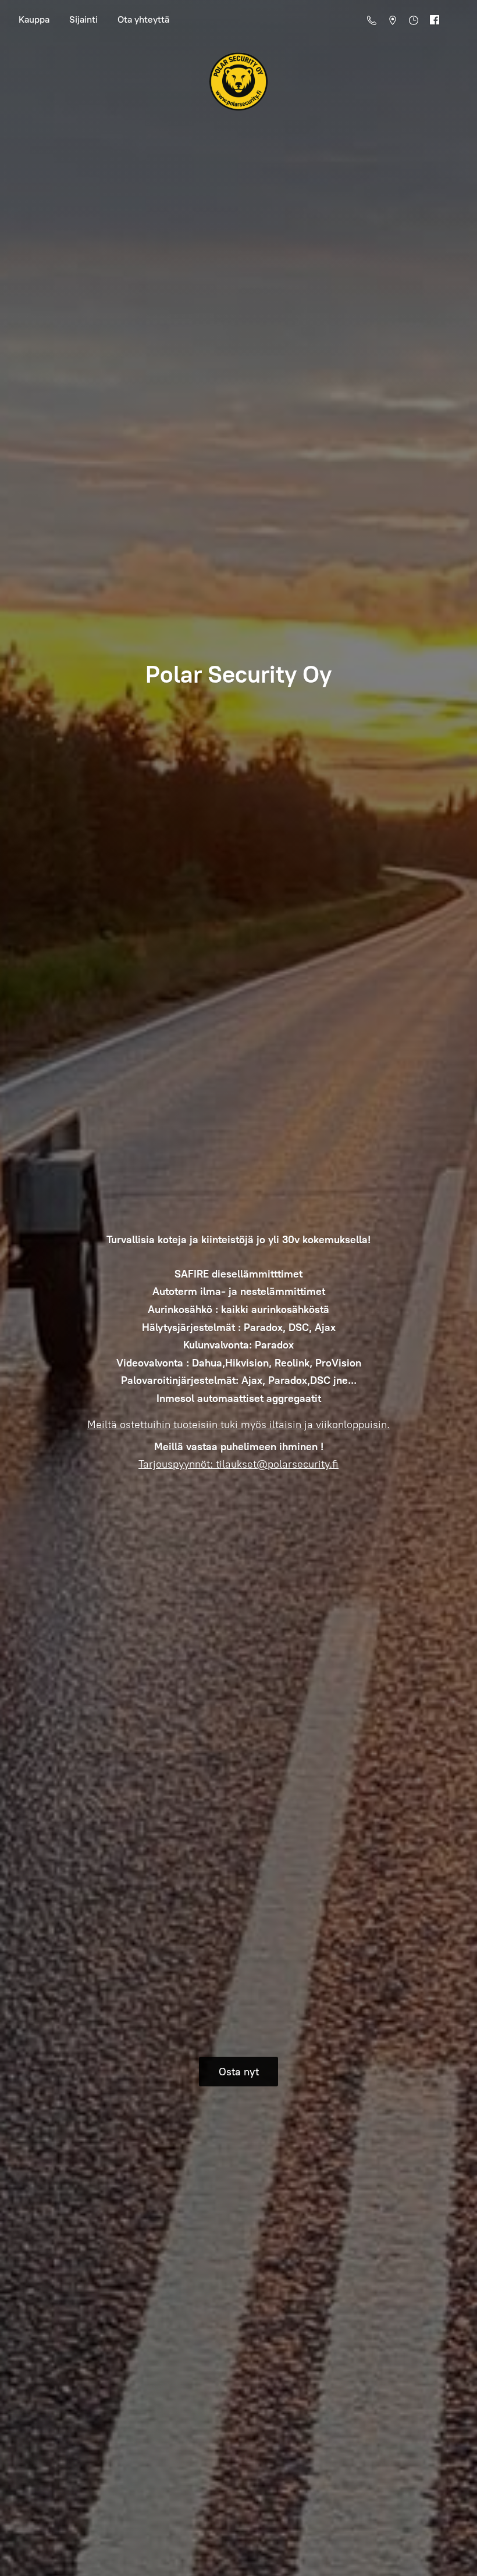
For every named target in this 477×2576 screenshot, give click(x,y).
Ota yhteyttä (143, 19)
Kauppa (34, 19)
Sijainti (83, 19)
